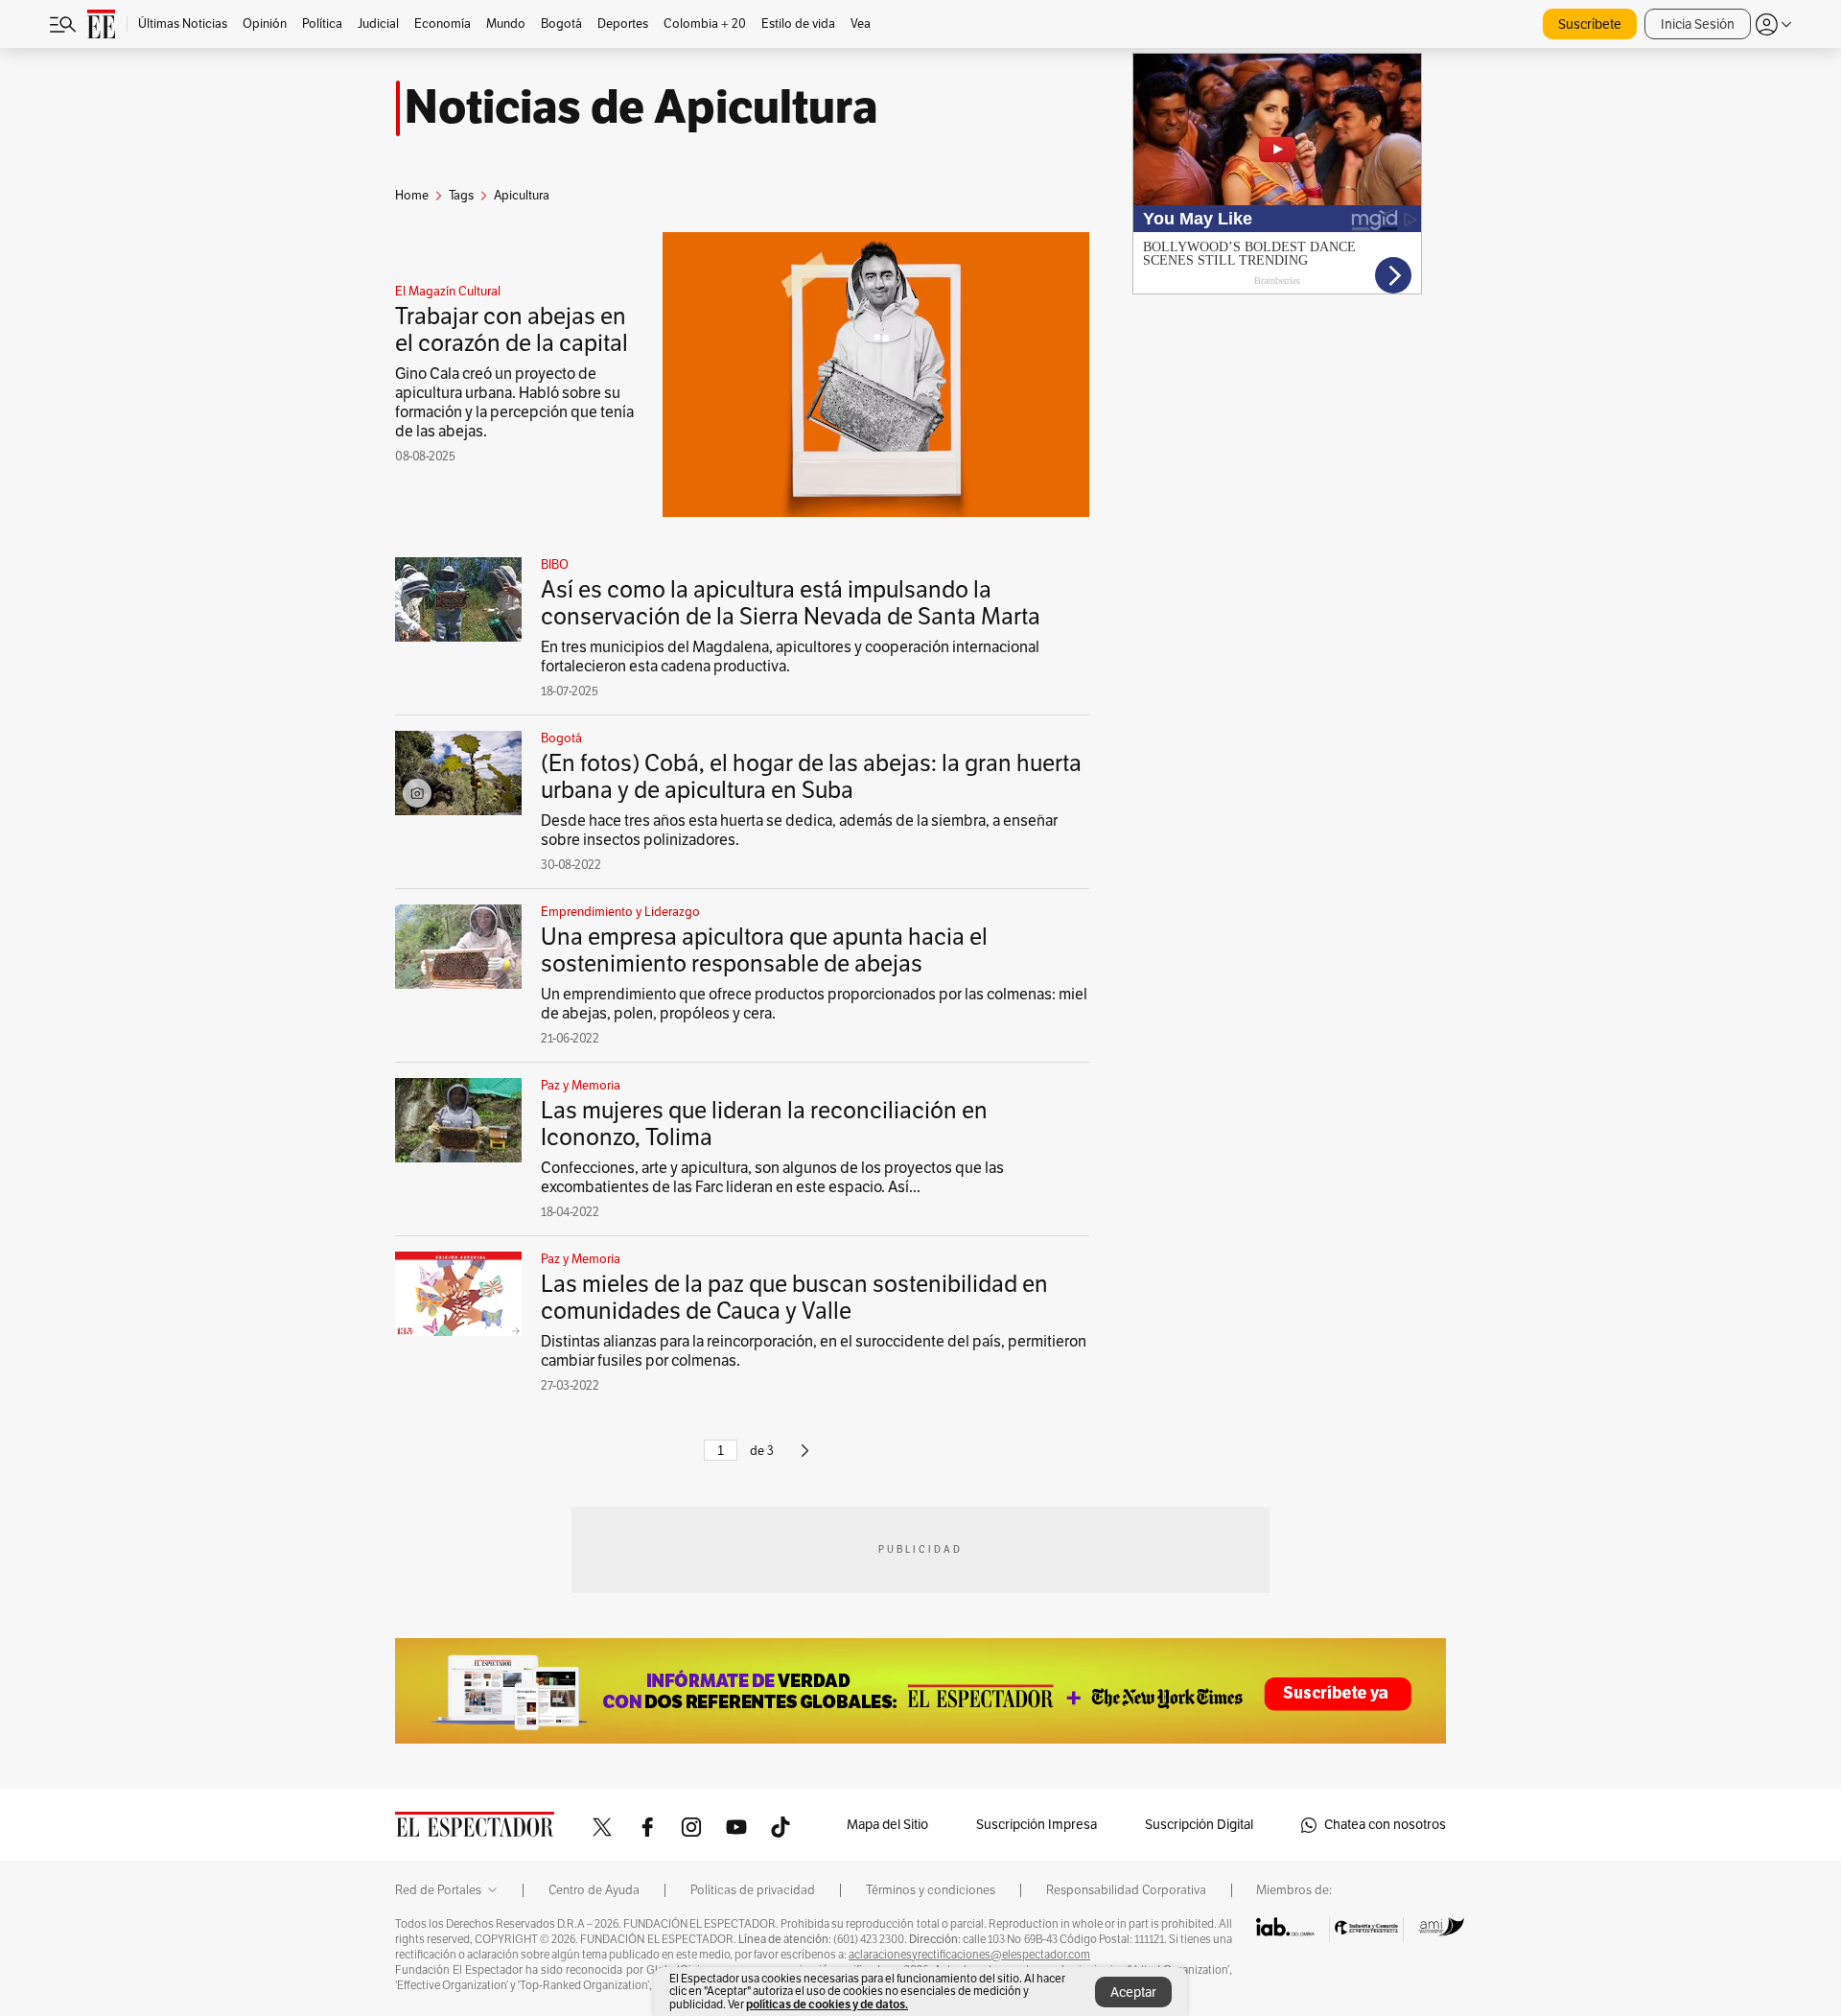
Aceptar (1133, 1993)
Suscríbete (1590, 24)
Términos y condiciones (931, 1890)
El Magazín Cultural (448, 292)
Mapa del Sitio (887, 1825)
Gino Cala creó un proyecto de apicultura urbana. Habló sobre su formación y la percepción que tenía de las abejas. (514, 403)
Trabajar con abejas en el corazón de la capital (514, 330)
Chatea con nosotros (1385, 1825)
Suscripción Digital (1199, 1825)
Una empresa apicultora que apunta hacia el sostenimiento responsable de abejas (764, 950)
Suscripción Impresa (1037, 1825)
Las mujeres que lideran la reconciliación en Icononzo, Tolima (764, 1124)
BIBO (555, 565)
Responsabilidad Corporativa (1126, 1890)
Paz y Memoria (581, 1086)
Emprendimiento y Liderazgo (620, 912)
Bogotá (561, 738)
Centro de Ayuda (594, 1890)
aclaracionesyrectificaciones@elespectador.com (969, 1955)
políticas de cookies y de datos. (827, 2004)
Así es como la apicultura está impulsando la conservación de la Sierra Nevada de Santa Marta (791, 603)
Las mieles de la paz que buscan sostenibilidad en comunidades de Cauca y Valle (794, 1298)
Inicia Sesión (1698, 24)
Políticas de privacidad (753, 1890)
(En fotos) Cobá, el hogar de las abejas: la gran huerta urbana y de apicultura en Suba (811, 777)
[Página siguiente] (805, 1459)
